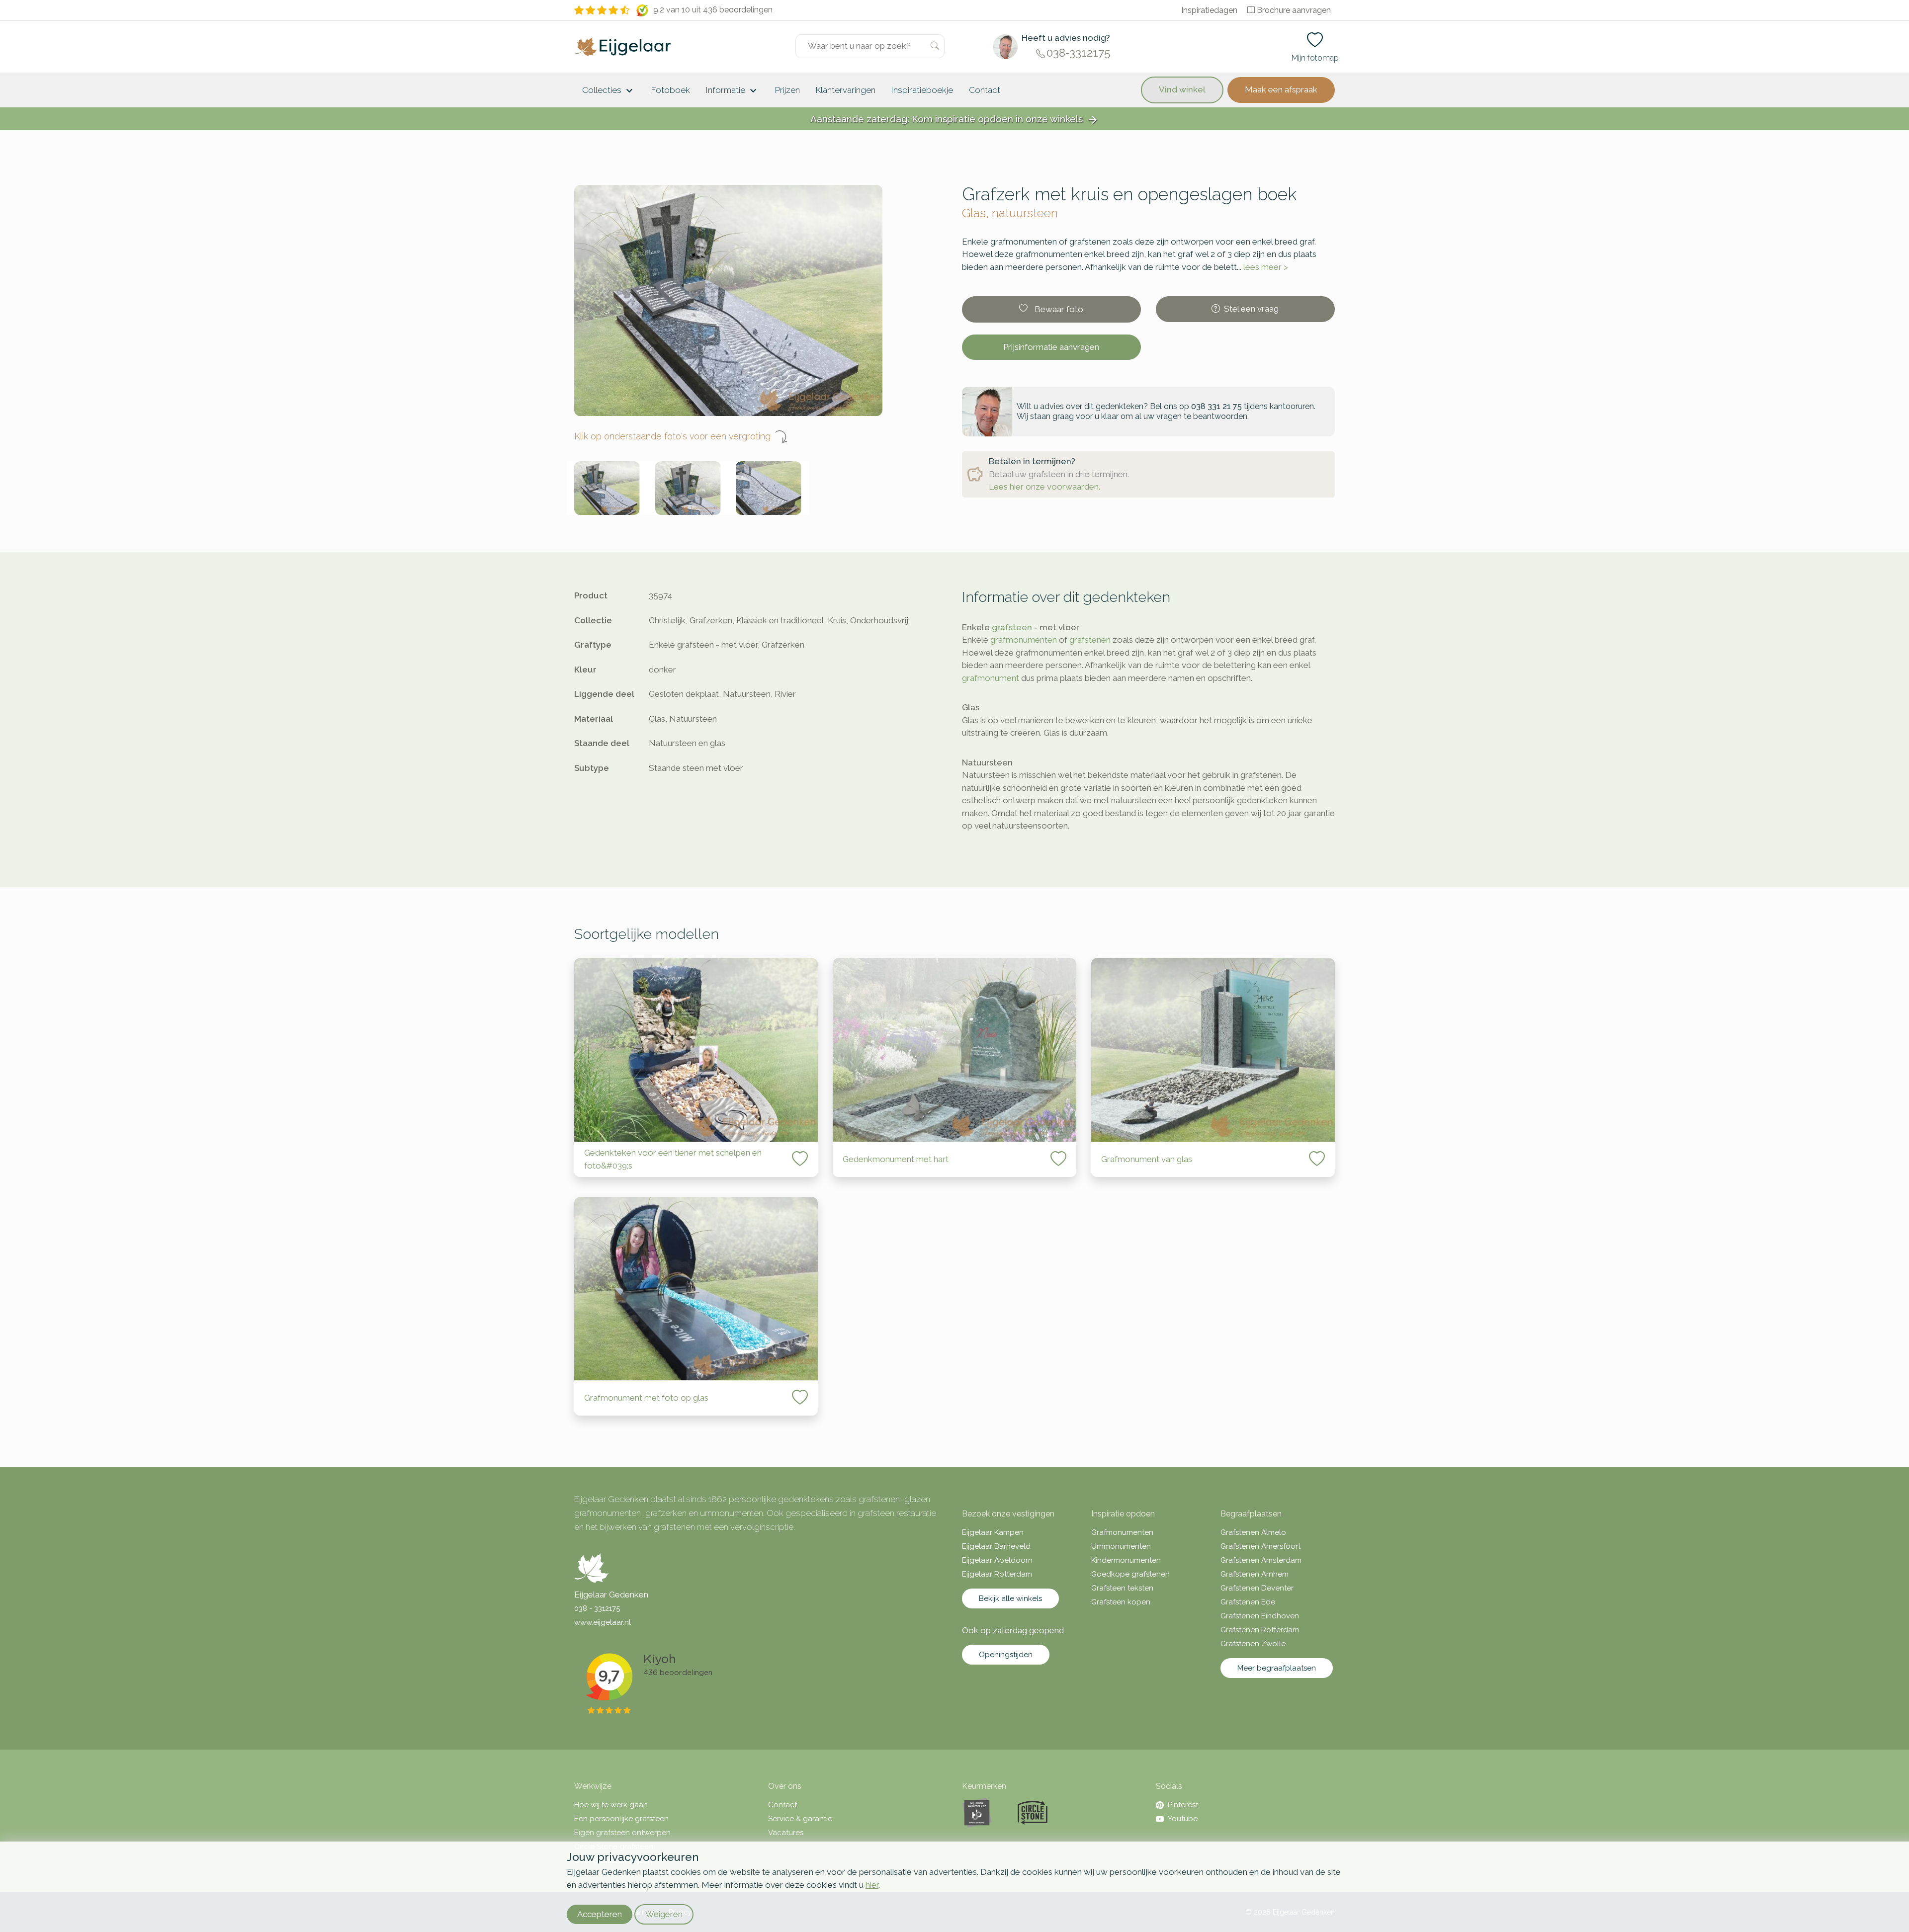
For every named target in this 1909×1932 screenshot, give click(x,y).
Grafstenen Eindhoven (1260, 1616)
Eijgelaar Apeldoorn (997, 1560)
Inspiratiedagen (1209, 10)
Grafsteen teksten (1122, 1588)
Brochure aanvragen (1294, 10)
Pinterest (1183, 1805)
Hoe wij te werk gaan (611, 1805)
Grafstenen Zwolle (1253, 1644)
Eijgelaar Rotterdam (997, 1574)
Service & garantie (800, 1819)
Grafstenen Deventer (1257, 1588)
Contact (985, 90)
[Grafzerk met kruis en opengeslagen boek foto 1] (607, 488)
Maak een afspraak (1281, 89)
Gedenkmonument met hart (896, 1159)
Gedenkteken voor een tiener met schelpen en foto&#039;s (673, 1159)
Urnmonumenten (1121, 1546)
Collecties (609, 91)
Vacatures (786, 1833)
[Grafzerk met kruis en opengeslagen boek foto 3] (769, 488)
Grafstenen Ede (1248, 1602)
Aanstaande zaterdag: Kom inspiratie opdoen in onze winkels (954, 120)
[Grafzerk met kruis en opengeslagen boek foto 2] (688, 488)
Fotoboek (671, 90)
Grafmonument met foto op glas (646, 1398)
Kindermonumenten (1126, 1560)
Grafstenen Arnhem (1255, 1574)
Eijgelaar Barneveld (996, 1546)
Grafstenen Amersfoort (1260, 1546)
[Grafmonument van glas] (1213, 1050)
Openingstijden (1006, 1655)
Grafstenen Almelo (1253, 1532)
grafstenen (1090, 640)
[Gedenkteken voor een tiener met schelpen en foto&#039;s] (696, 1050)
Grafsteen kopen (1121, 1602)
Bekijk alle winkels (1010, 1598)
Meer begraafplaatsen (1277, 1668)
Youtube (1183, 1819)
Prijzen (787, 90)
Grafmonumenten (1122, 1532)
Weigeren (664, 1914)
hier (872, 1885)
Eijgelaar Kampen (993, 1532)
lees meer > (1266, 267)
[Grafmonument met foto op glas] (696, 1289)
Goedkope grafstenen (1130, 1574)
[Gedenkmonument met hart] (954, 1050)
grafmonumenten (1024, 640)
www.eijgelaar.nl (603, 1622)
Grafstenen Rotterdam (1260, 1630)
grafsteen (1012, 627)
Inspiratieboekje (922, 90)
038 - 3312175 (597, 1608)
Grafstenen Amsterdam (1261, 1560)
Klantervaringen (846, 90)
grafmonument (991, 678)
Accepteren (600, 1914)
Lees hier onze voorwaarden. (1044, 487)
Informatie (733, 91)
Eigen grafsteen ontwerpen (622, 1833)
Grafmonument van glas (1147, 1159)
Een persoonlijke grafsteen (621, 1819)
